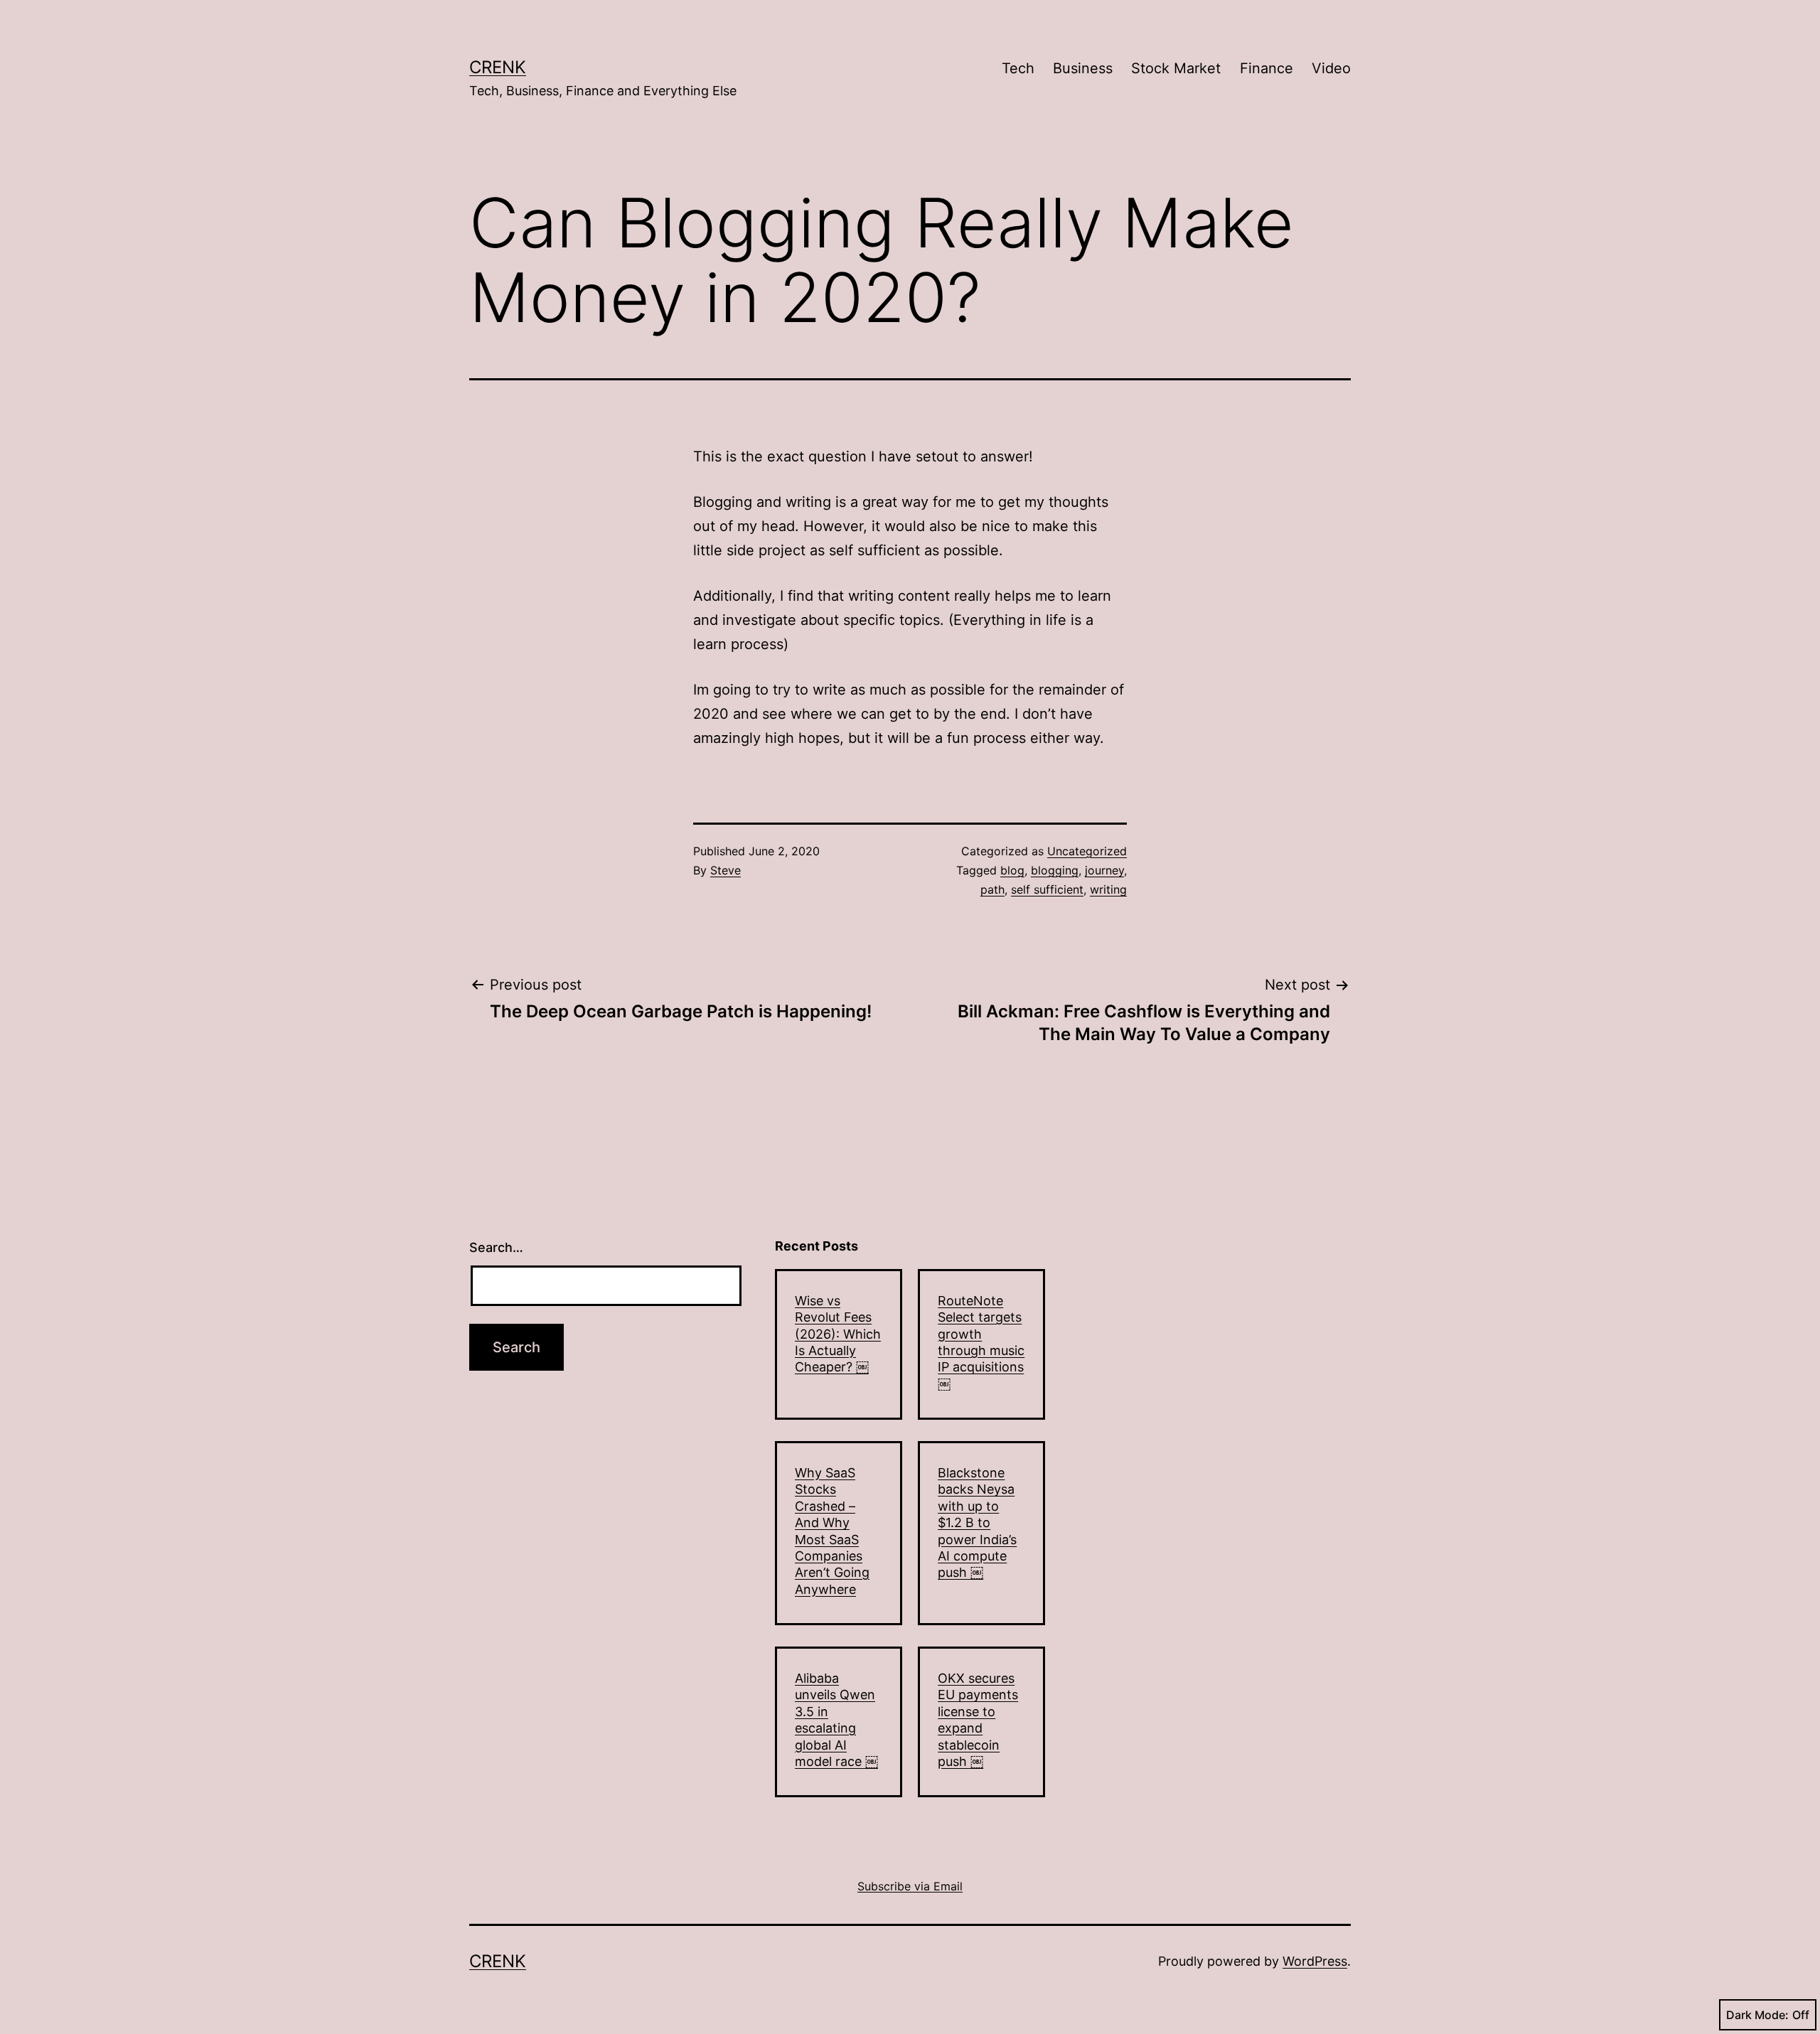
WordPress (1315, 1961)
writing (1108, 889)
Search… (496, 1247)
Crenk (498, 67)
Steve (726, 870)
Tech (1018, 68)
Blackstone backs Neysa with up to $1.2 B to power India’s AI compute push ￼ (977, 1522)
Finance (1267, 68)
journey (1104, 870)
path (992, 889)
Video (1331, 68)
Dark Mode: (1757, 2015)
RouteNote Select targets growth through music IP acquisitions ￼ (981, 1342)
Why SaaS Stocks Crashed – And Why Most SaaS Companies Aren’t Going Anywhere (832, 1531)
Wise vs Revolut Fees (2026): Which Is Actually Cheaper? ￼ (838, 1334)
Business (1083, 68)
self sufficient (1047, 889)
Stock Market (1176, 68)
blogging (1055, 870)
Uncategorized (1087, 851)
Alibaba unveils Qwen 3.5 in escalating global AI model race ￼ (836, 1720)
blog (1012, 870)
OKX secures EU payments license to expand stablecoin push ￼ (978, 1720)
